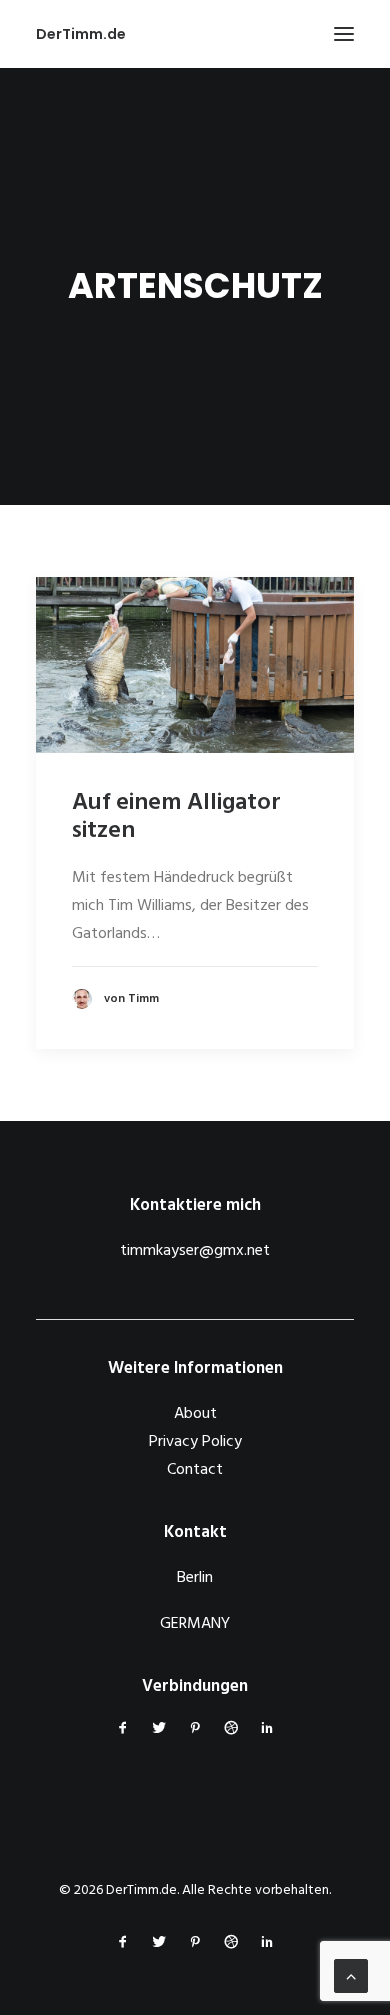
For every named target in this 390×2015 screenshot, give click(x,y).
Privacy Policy (195, 1442)
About (195, 1414)
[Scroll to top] (351, 1976)
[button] (344, 34)
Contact (195, 1470)
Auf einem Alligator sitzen (176, 817)
